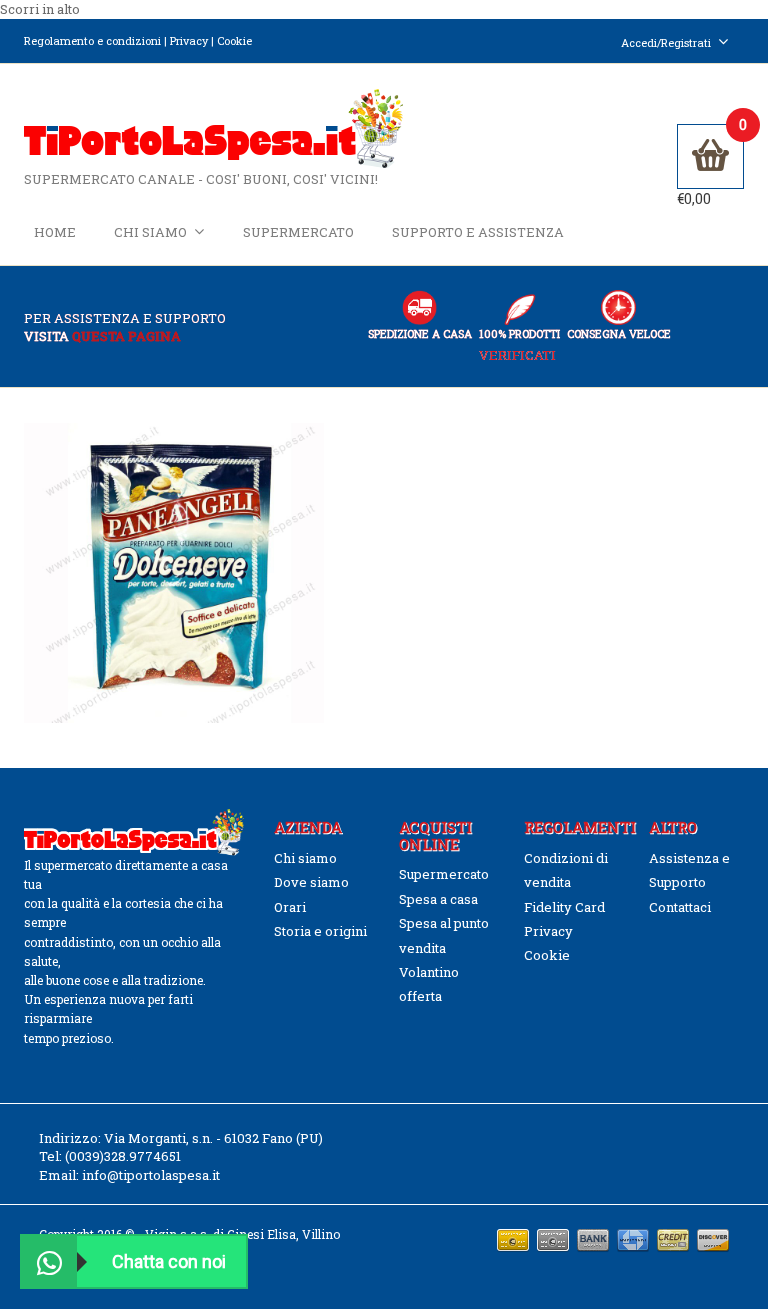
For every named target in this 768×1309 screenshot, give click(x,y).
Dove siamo (311, 882)
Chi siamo (150, 232)
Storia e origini (320, 931)
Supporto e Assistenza (478, 232)
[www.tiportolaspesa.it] (213, 127)
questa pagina (126, 336)
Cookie (234, 40)
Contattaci (680, 907)
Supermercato (298, 232)
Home (55, 232)
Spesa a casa (438, 899)
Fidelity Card (564, 907)
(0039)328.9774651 (123, 1156)
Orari (290, 907)
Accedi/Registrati (666, 42)
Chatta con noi (169, 1261)
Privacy (189, 40)
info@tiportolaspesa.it (151, 1175)
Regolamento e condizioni (92, 40)
